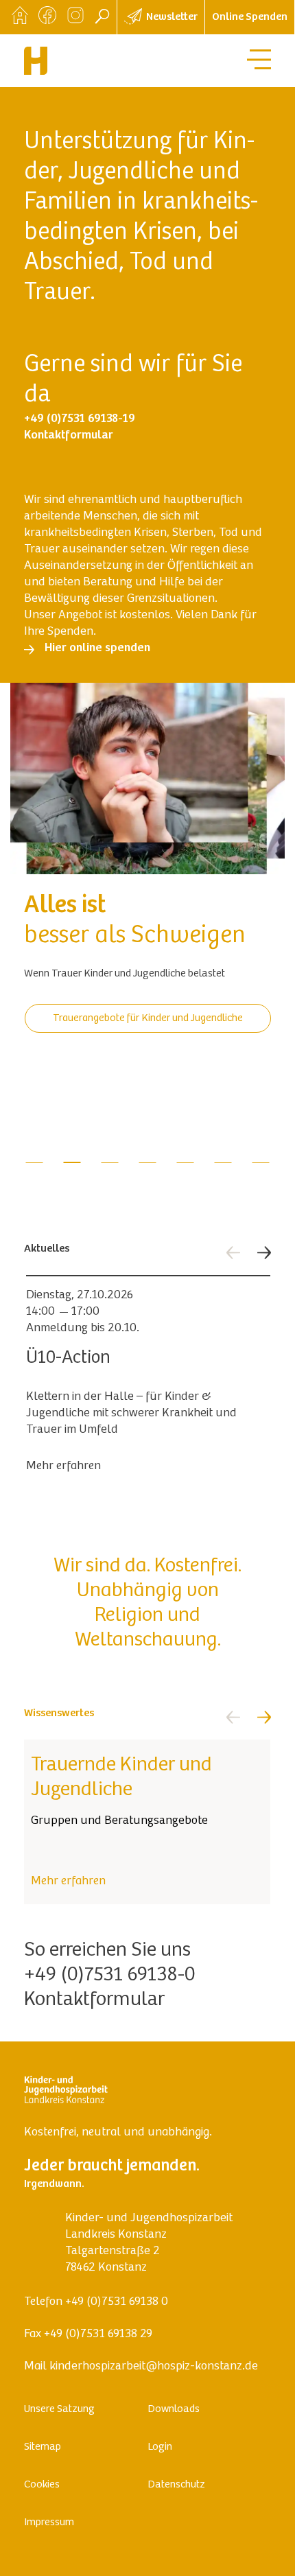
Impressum (49, 2522)
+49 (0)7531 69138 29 (98, 2334)
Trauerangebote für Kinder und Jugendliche (148, 1018)
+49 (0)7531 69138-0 (110, 1976)
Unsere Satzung (59, 2409)
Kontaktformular (94, 2000)
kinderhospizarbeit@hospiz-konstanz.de (154, 2367)
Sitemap (43, 2447)
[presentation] (233, 1253)
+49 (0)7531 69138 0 (117, 2302)
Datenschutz (176, 2485)
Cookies (42, 2485)
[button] (35, 1163)
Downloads (174, 2409)
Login (160, 2447)
